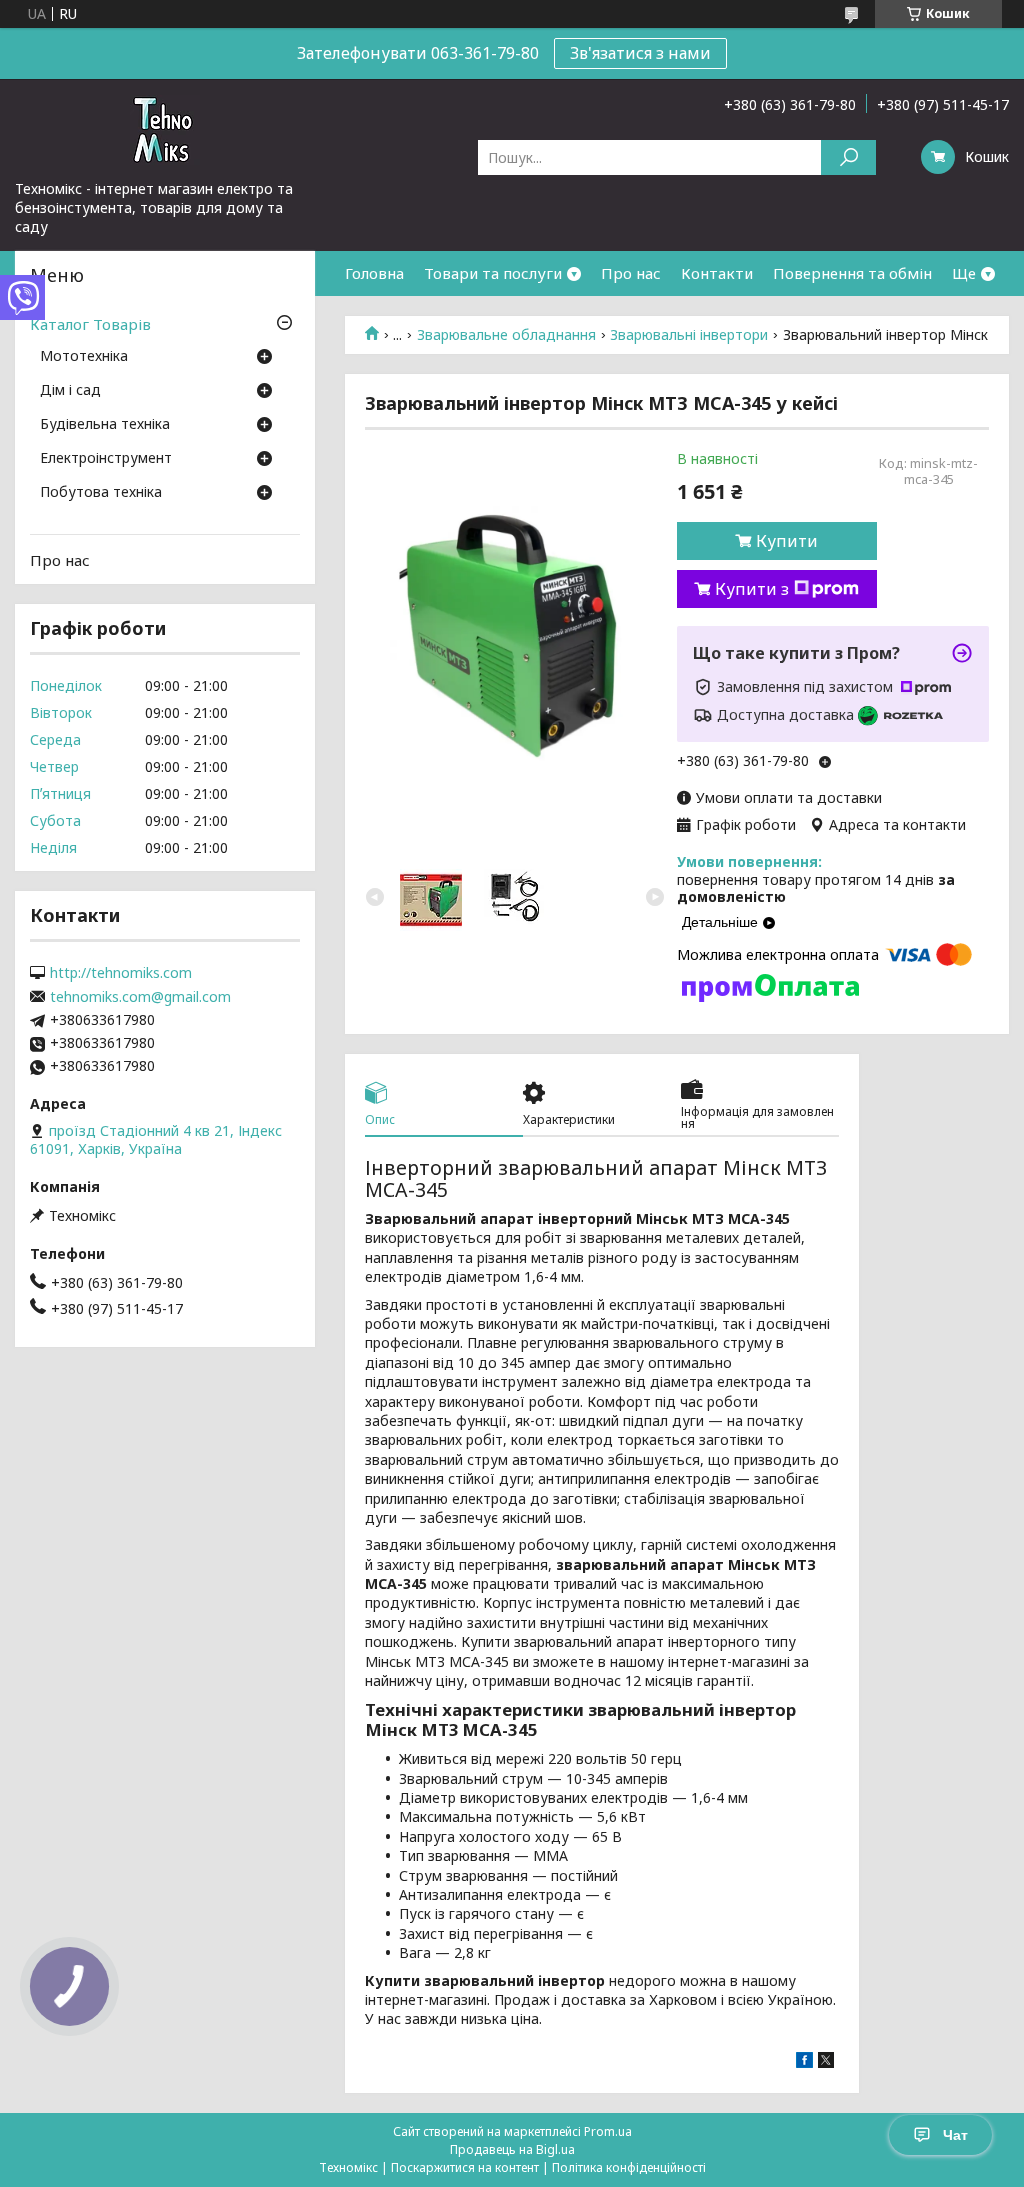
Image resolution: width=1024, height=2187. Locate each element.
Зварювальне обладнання (506, 335)
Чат (955, 2135)
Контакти (717, 273)
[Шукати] (848, 157)
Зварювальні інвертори (689, 335)
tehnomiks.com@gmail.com (140, 997)
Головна (374, 273)
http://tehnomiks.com (121, 973)
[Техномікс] (165, 129)
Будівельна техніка (105, 425)
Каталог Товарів (90, 324)
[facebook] (804, 2062)
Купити (787, 541)
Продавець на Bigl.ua (512, 2149)
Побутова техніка (101, 493)
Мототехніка (84, 357)
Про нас (631, 273)
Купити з (752, 589)
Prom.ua (608, 2131)
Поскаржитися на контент (465, 2167)
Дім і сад (70, 391)
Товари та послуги (493, 273)
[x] (826, 2062)
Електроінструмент (106, 459)
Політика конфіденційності (629, 2167)
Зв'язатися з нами (640, 53)
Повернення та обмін (852, 273)
